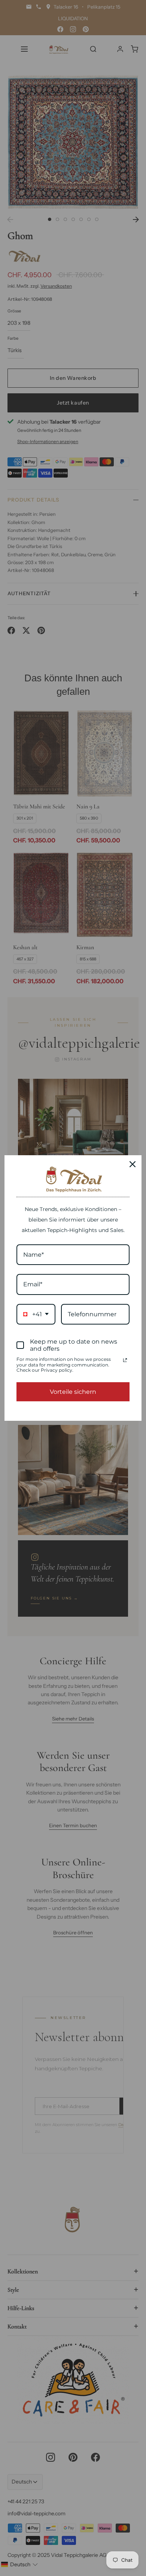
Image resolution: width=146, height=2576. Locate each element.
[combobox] (36, 1314)
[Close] (133, 1164)
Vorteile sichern (73, 1392)
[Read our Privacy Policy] (125, 1360)
